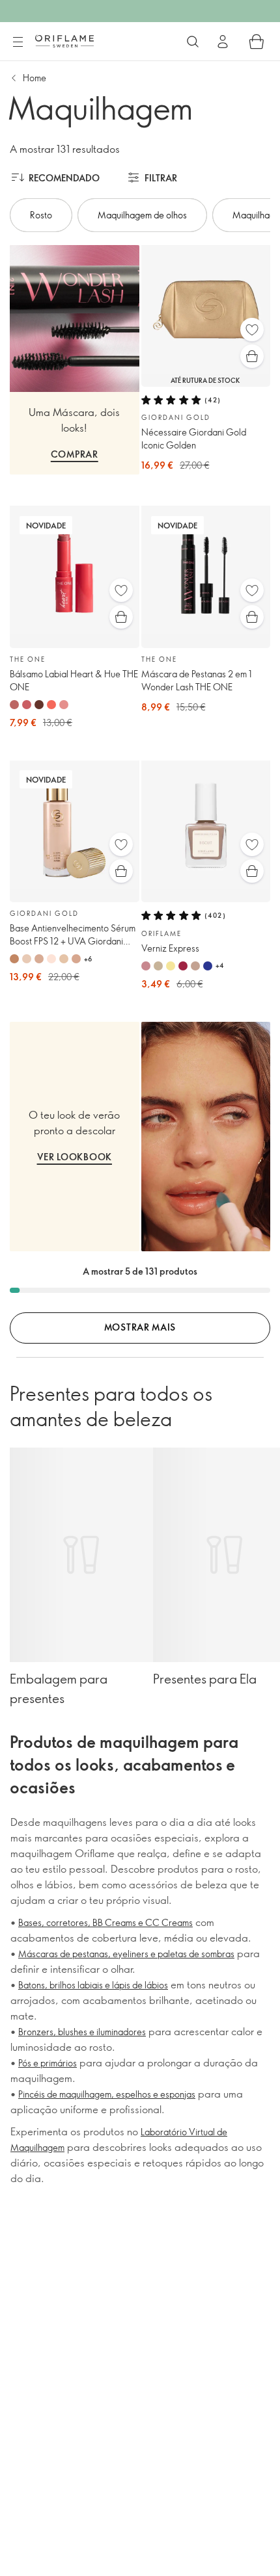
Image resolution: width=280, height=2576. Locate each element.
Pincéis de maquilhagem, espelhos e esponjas (107, 2094)
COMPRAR (75, 454)
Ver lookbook (75, 1157)
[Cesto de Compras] (257, 42)
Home (35, 78)
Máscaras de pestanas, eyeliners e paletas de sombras (126, 1954)
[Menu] (18, 42)
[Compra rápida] (252, 356)
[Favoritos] (252, 330)
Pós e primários (48, 2063)
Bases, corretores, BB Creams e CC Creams (105, 1922)
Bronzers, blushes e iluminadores (82, 2032)
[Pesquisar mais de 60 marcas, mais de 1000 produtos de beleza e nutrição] (193, 42)
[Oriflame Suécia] (64, 41)
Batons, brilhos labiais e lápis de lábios (93, 1985)
